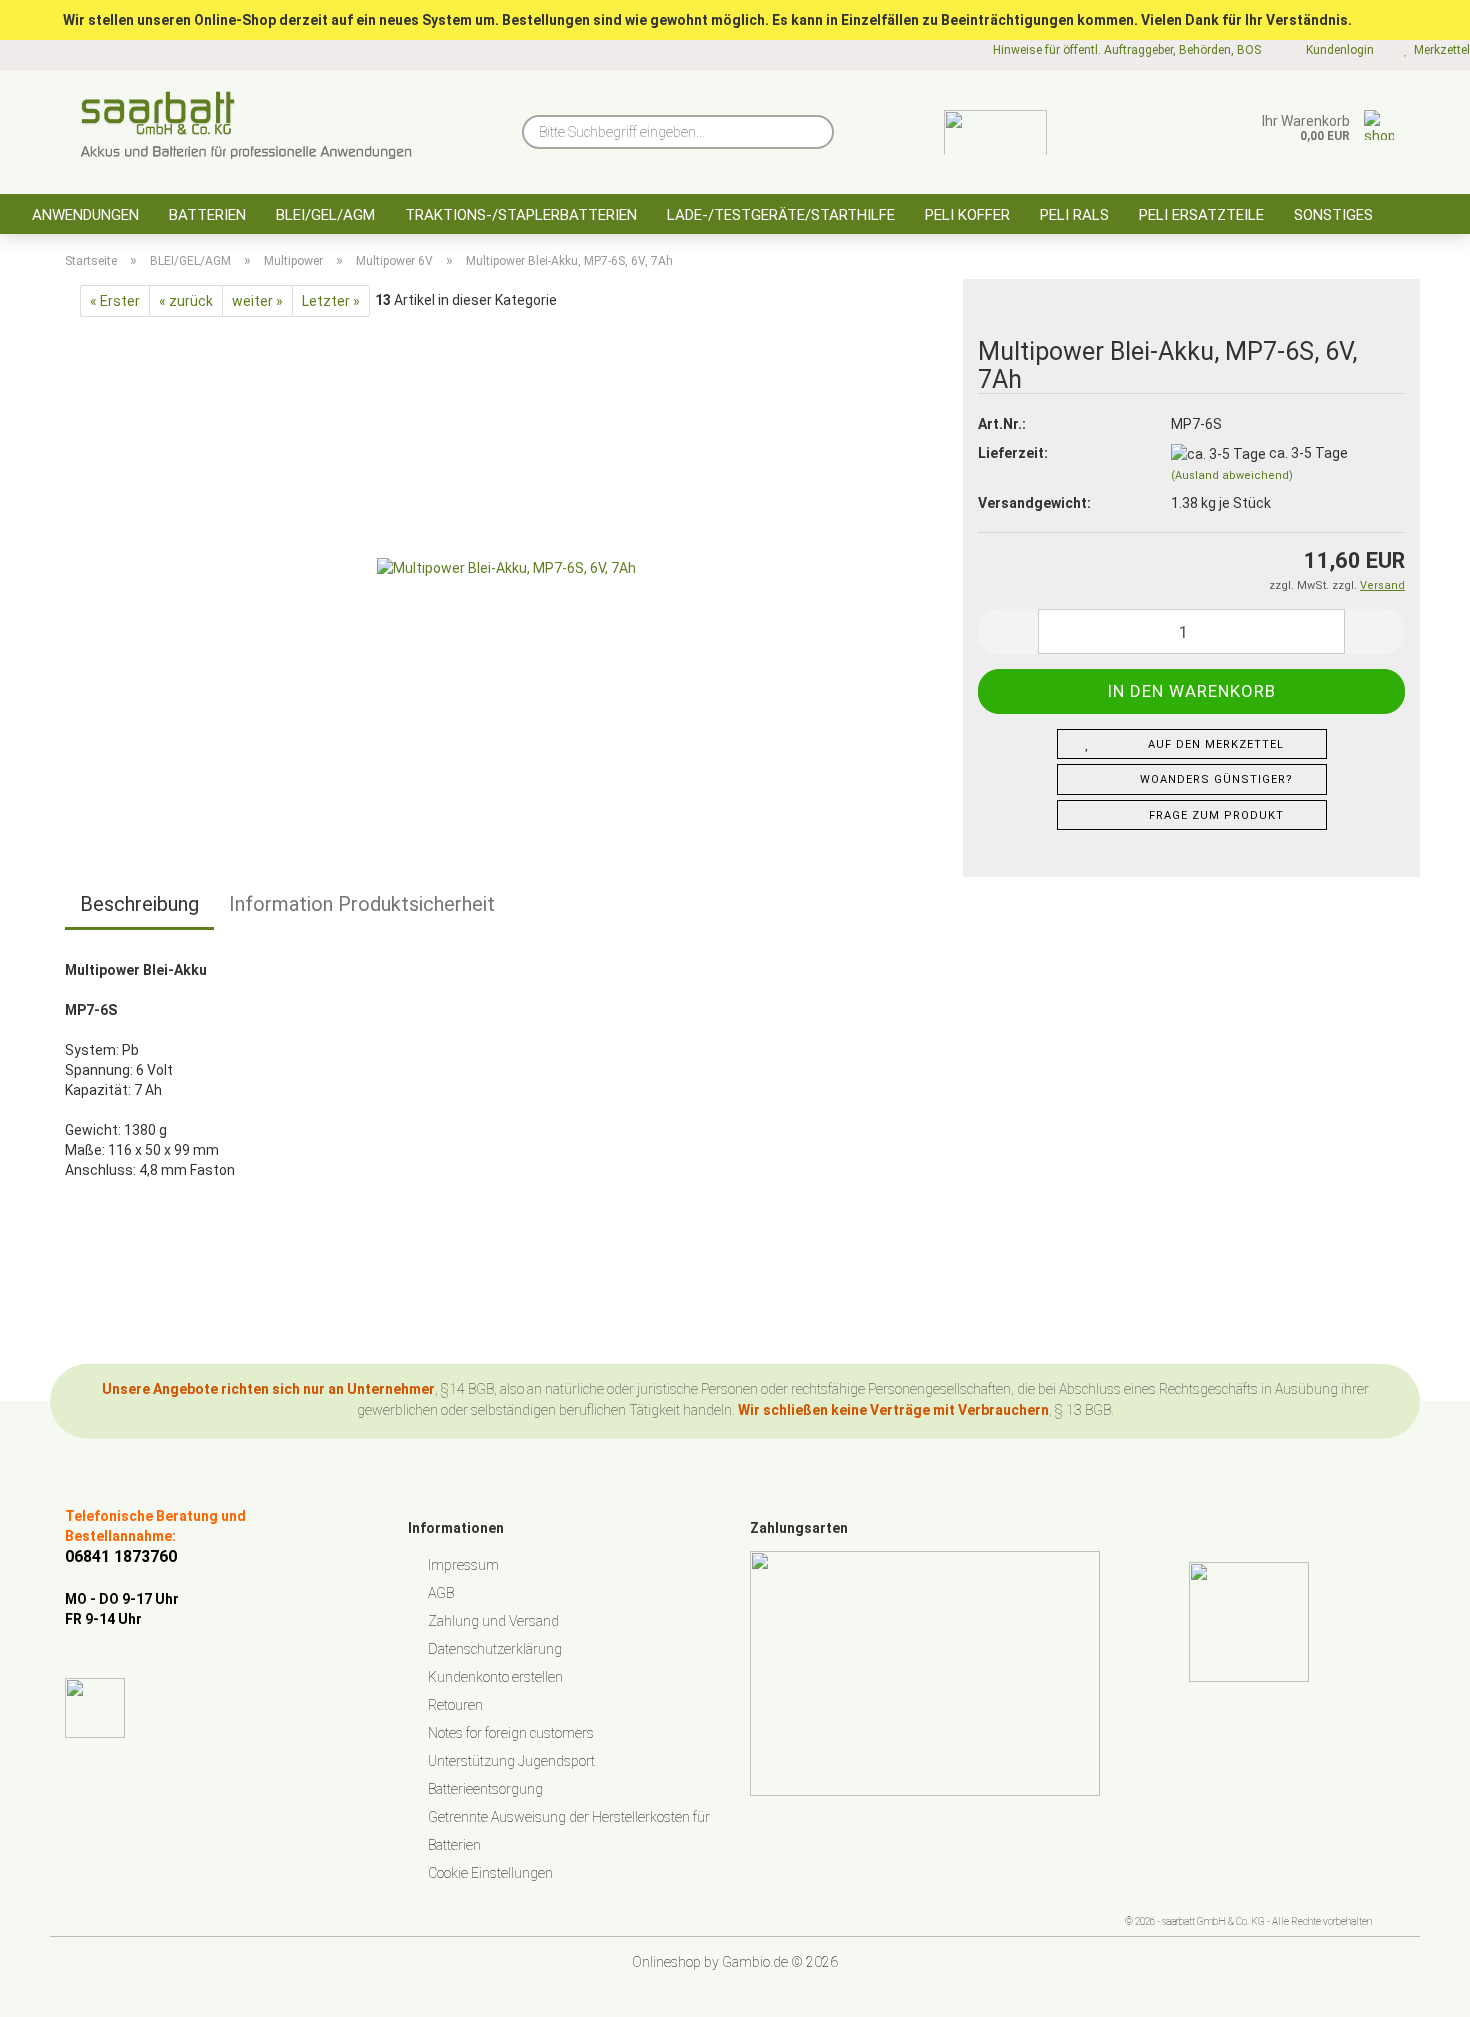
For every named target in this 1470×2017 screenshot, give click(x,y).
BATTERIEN (207, 215)
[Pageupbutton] (1415, 1987)
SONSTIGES (1333, 215)
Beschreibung (139, 904)
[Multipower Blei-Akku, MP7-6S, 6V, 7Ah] (506, 566)
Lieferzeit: (1013, 453)
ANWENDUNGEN (85, 215)
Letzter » (331, 301)
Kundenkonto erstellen (495, 1677)
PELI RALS (1074, 215)
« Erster (115, 301)
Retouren (455, 1705)
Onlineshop (666, 1962)
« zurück (186, 301)
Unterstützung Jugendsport (511, 1761)
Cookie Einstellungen (490, 1873)
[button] (1008, 631)
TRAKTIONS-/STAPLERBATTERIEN (521, 215)
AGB (441, 1593)
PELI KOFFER (967, 215)
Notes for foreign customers (511, 1733)
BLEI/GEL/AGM (325, 215)
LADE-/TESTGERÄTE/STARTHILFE (781, 215)
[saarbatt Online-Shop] (246, 125)
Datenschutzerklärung (495, 1649)
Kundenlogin (1337, 50)
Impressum (463, 1565)
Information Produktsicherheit (362, 904)
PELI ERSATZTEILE (1201, 215)
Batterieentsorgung (485, 1789)
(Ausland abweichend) (1232, 475)
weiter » (257, 301)
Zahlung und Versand (493, 1621)
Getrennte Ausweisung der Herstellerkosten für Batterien (569, 1831)
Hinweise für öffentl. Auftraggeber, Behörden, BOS (1125, 50)
